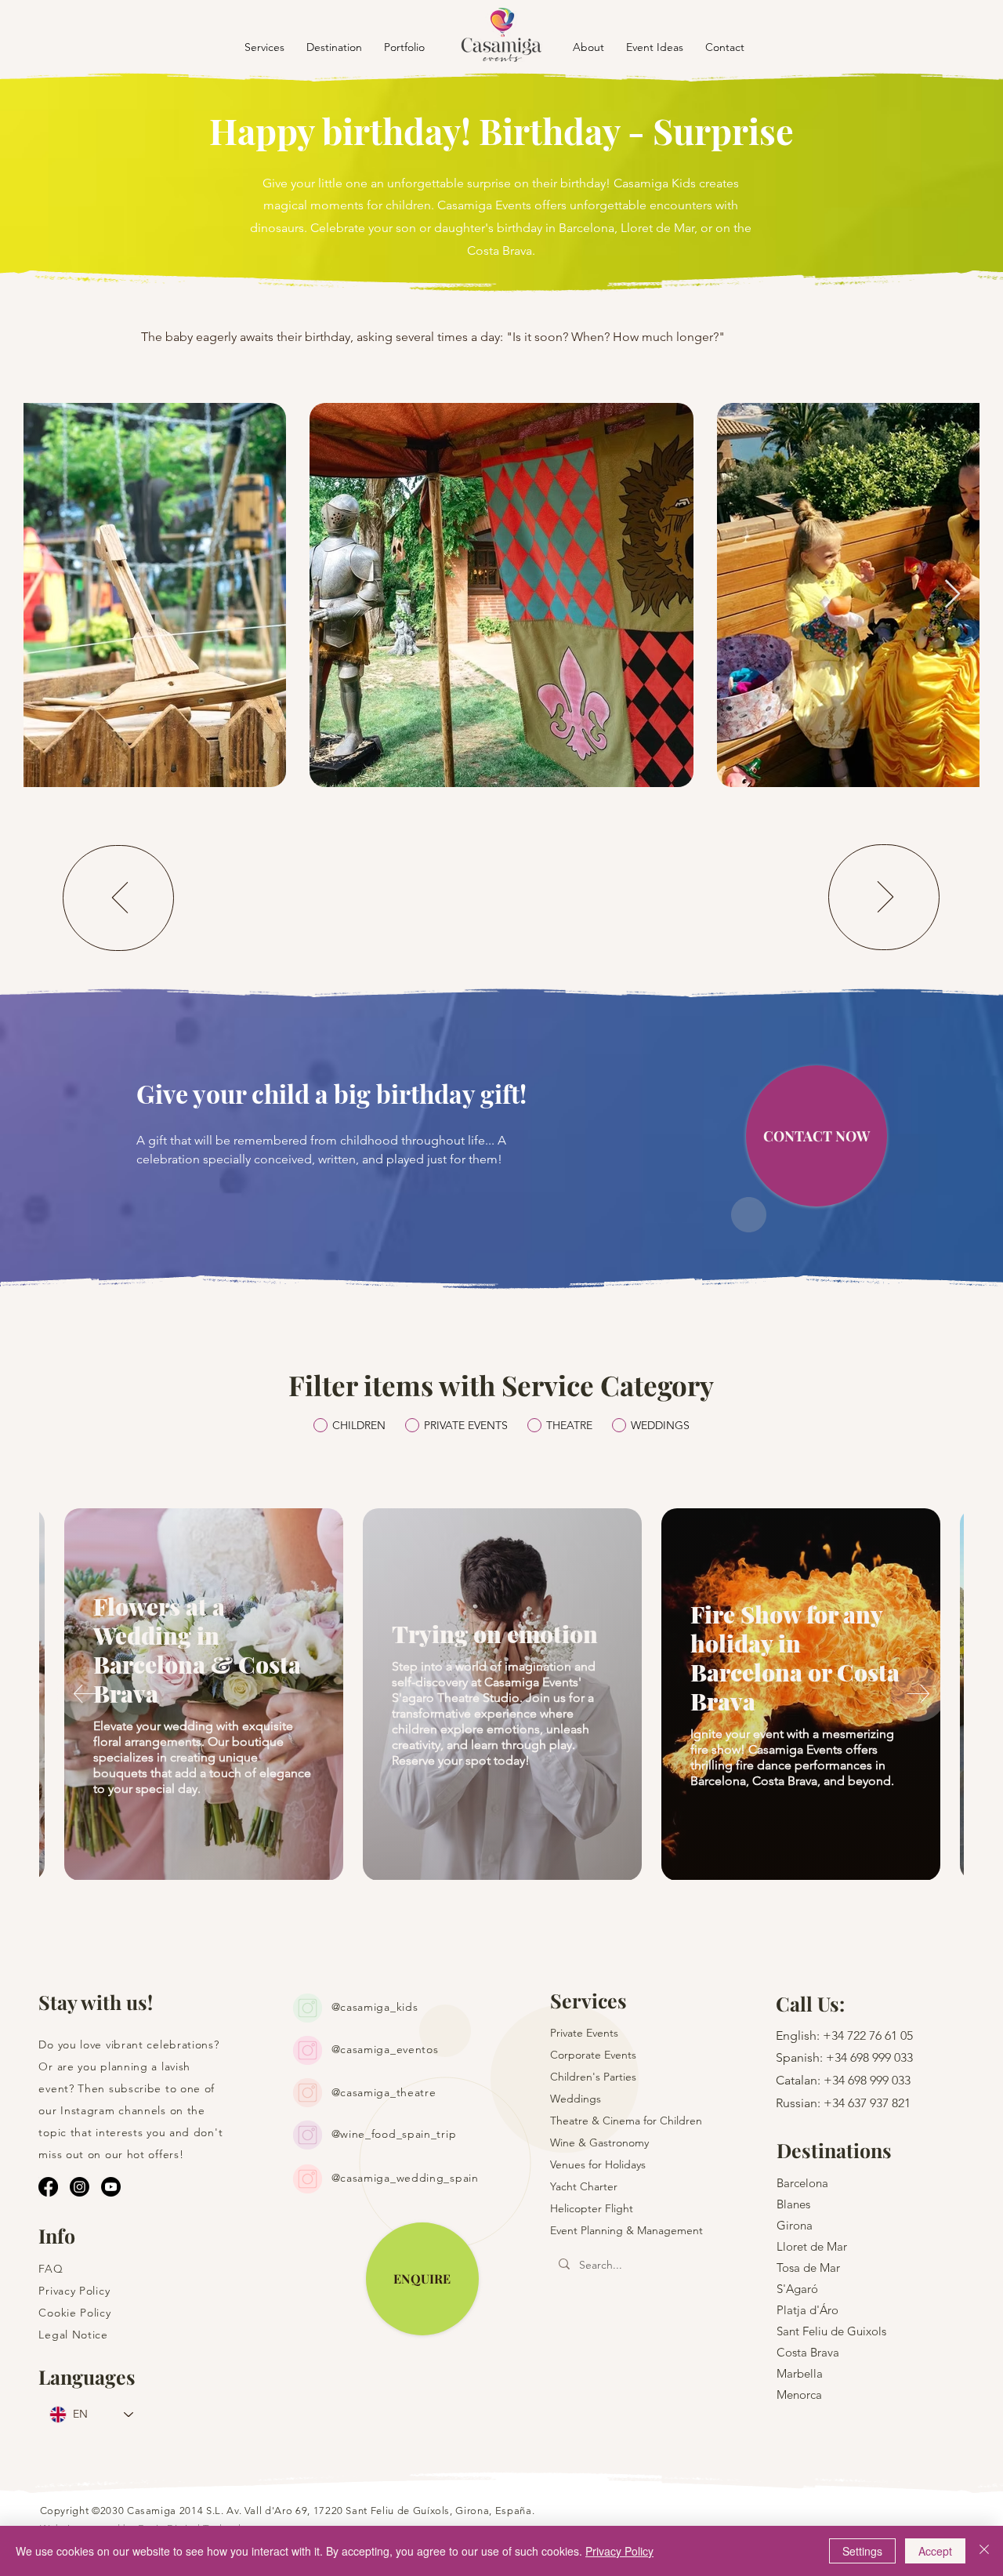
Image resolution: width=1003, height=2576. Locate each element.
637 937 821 (879, 2103)
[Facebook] (48, 2187)
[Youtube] (111, 2187)
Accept (935, 2551)
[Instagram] (80, 2187)
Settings (862, 2551)
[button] (334, 47)
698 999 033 (882, 2057)
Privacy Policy (619, 2551)
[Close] (984, 2551)
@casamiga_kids (375, 2007)
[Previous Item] (51, 595)
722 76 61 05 (880, 2035)
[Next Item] (952, 595)
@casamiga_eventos (385, 2049)
